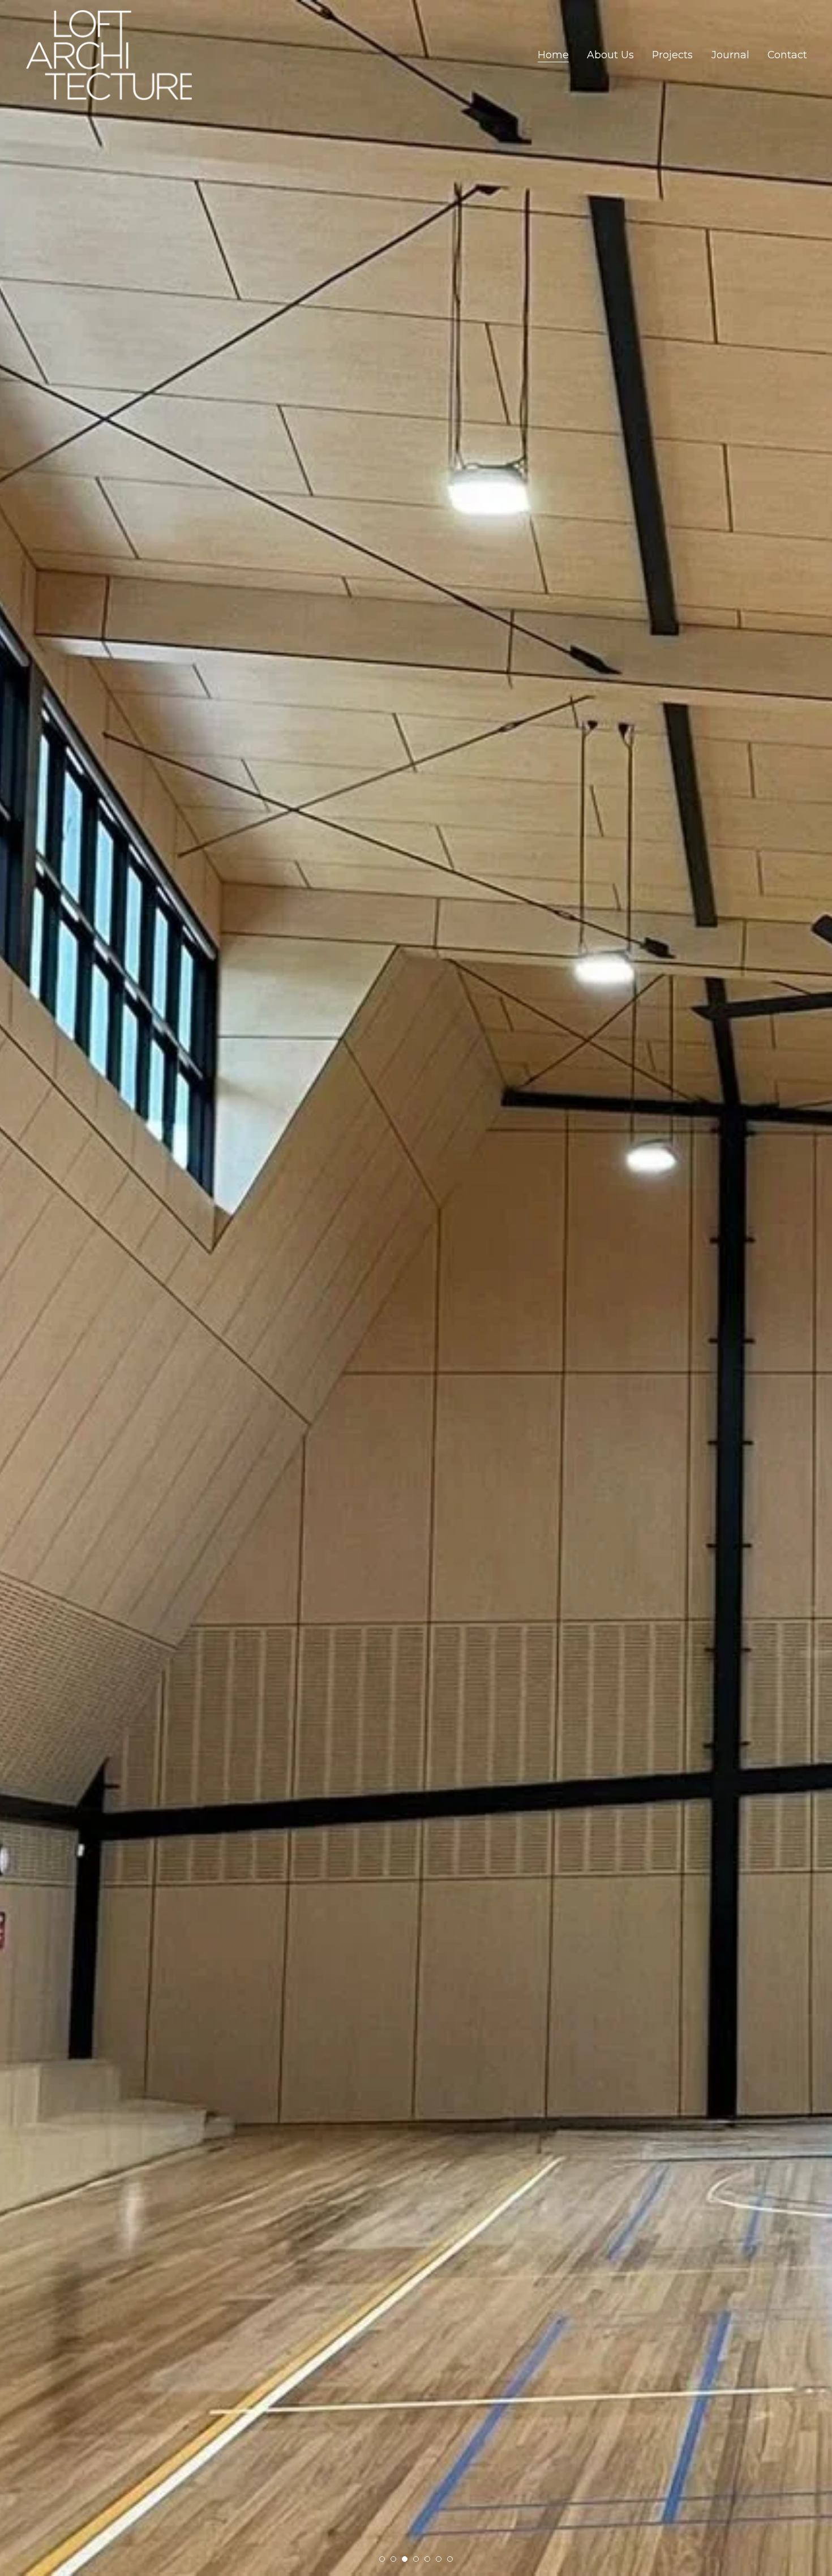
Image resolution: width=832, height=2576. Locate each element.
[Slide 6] (439, 2559)
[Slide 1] (382, 2559)
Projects (672, 55)
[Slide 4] (416, 2559)
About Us (610, 55)
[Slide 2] (393, 2559)
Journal (730, 55)
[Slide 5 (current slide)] (427, 2559)
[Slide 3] (405, 2559)
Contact (787, 55)
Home (553, 55)
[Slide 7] (450, 2559)
